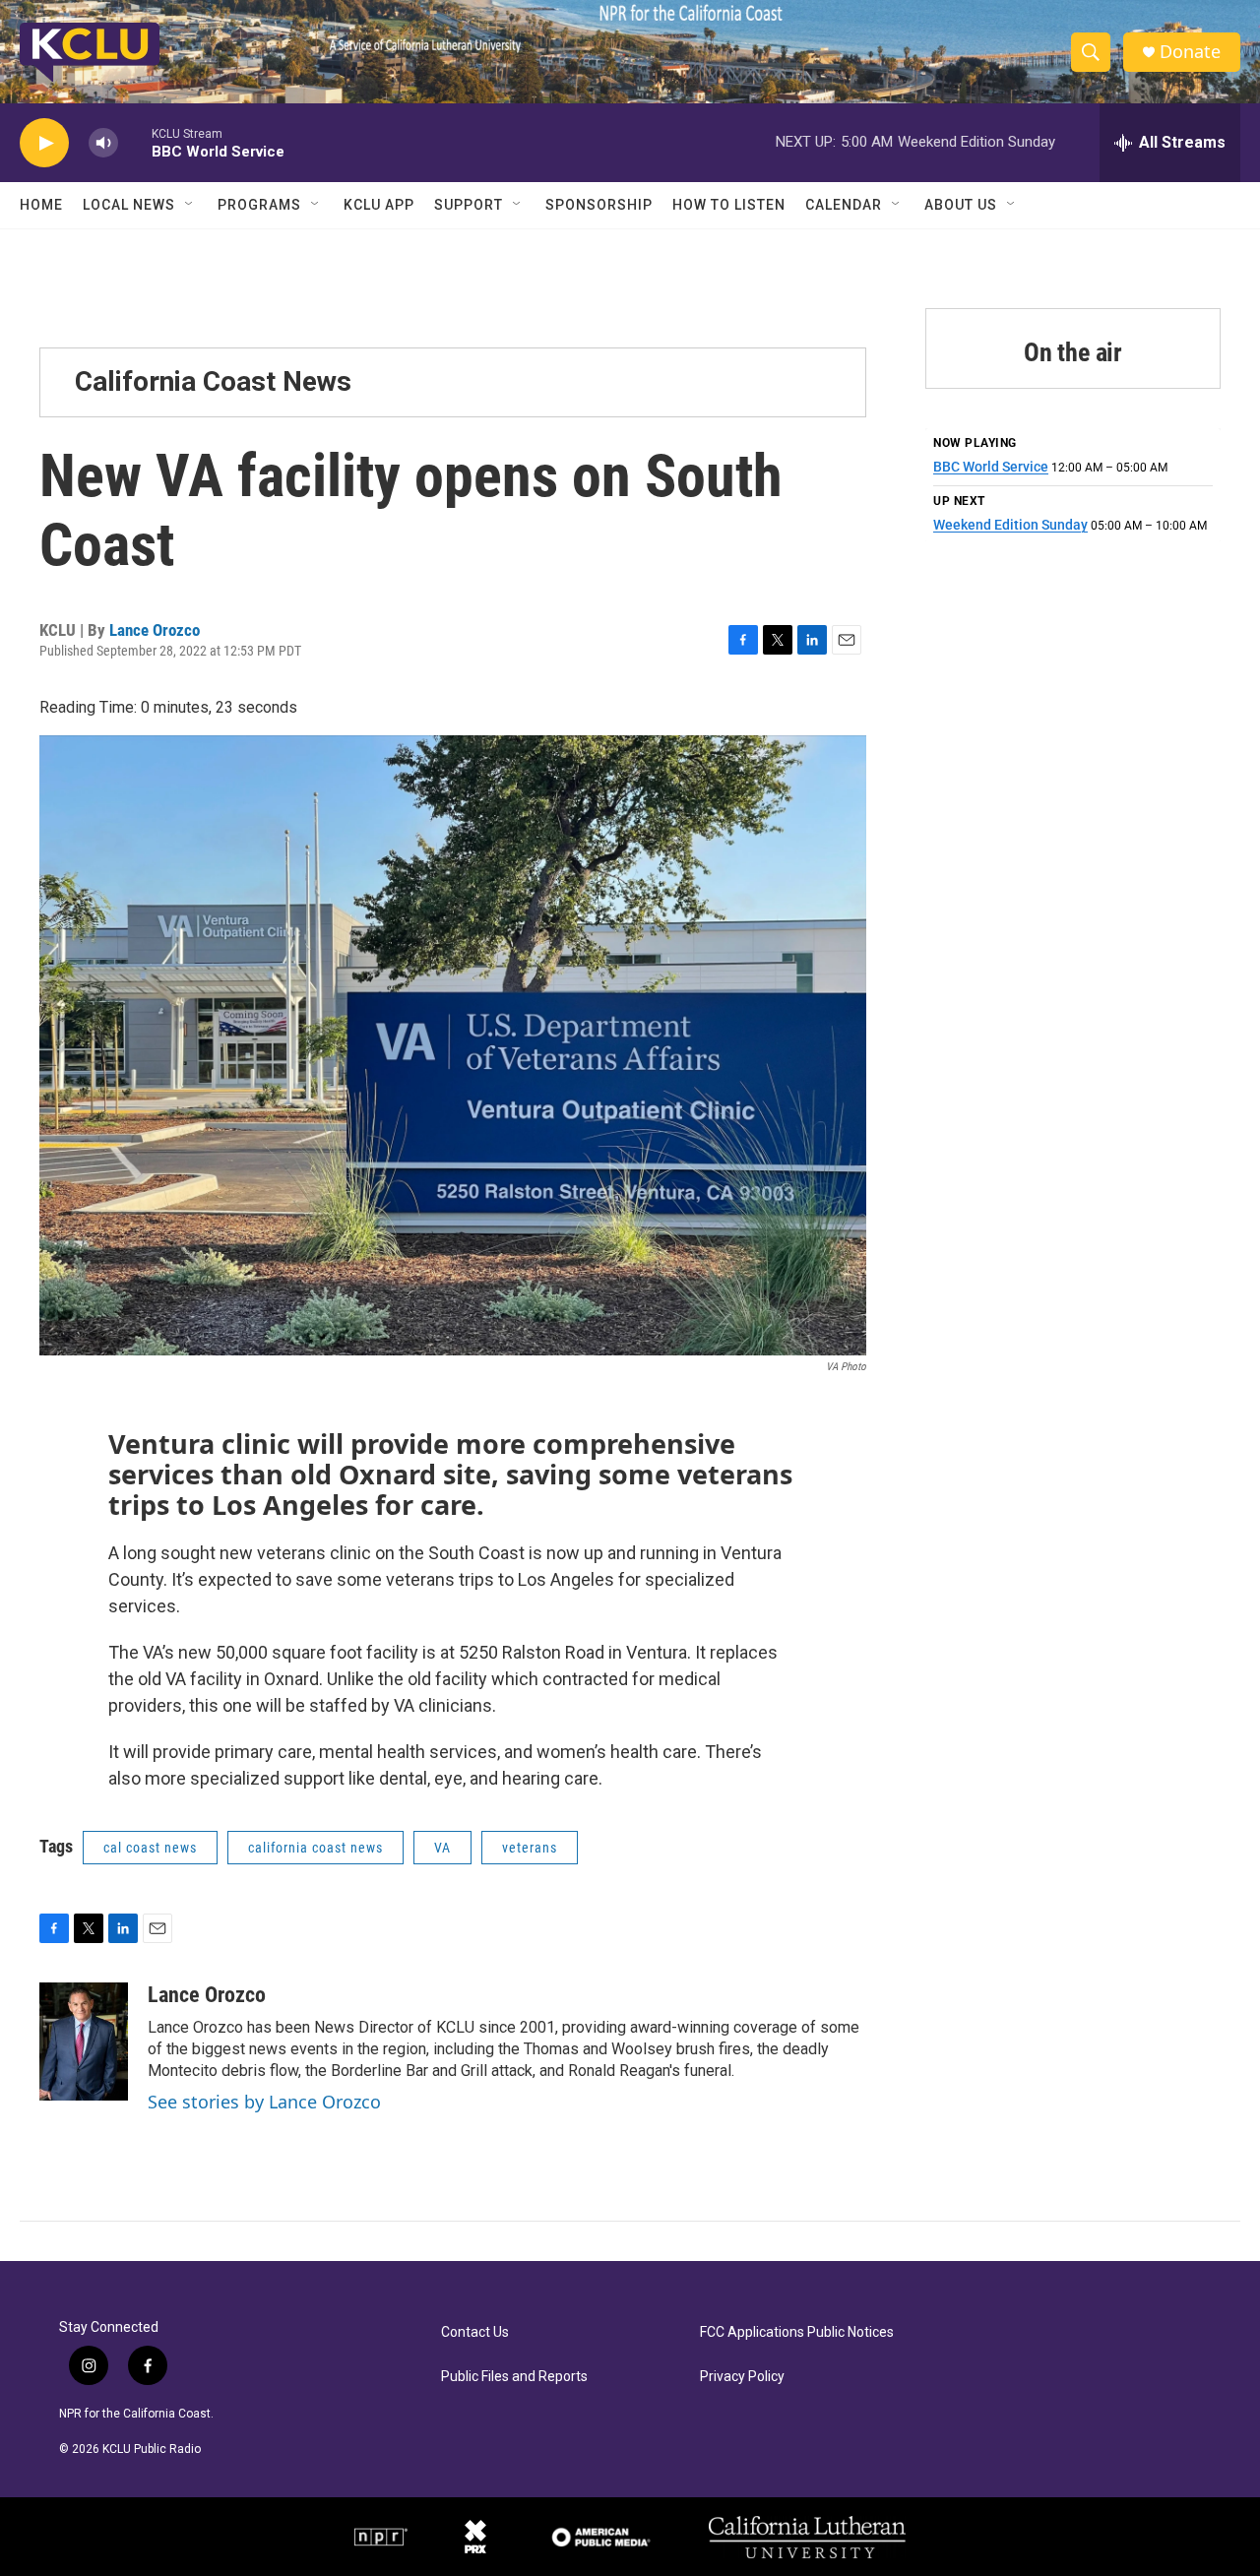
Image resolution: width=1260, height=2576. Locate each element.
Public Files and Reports (514, 2377)
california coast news (315, 1848)
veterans (530, 1848)
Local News (129, 205)
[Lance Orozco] (84, 2042)
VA (442, 1848)
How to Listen (729, 205)
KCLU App (379, 205)
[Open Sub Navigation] (190, 205)
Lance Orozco (155, 630)
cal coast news (150, 1848)
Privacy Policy (742, 2377)
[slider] (135, 142)
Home (41, 205)
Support (469, 205)
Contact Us (475, 2332)
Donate (1190, 52)
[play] (44, 143)
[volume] (103, 143)
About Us (961, 205)
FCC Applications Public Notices (797, 2332)
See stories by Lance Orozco (264, 2102)
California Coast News (213, 381)
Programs (259, 205)
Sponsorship (599, 205)
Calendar (844, 205)
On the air (1073, 352)
